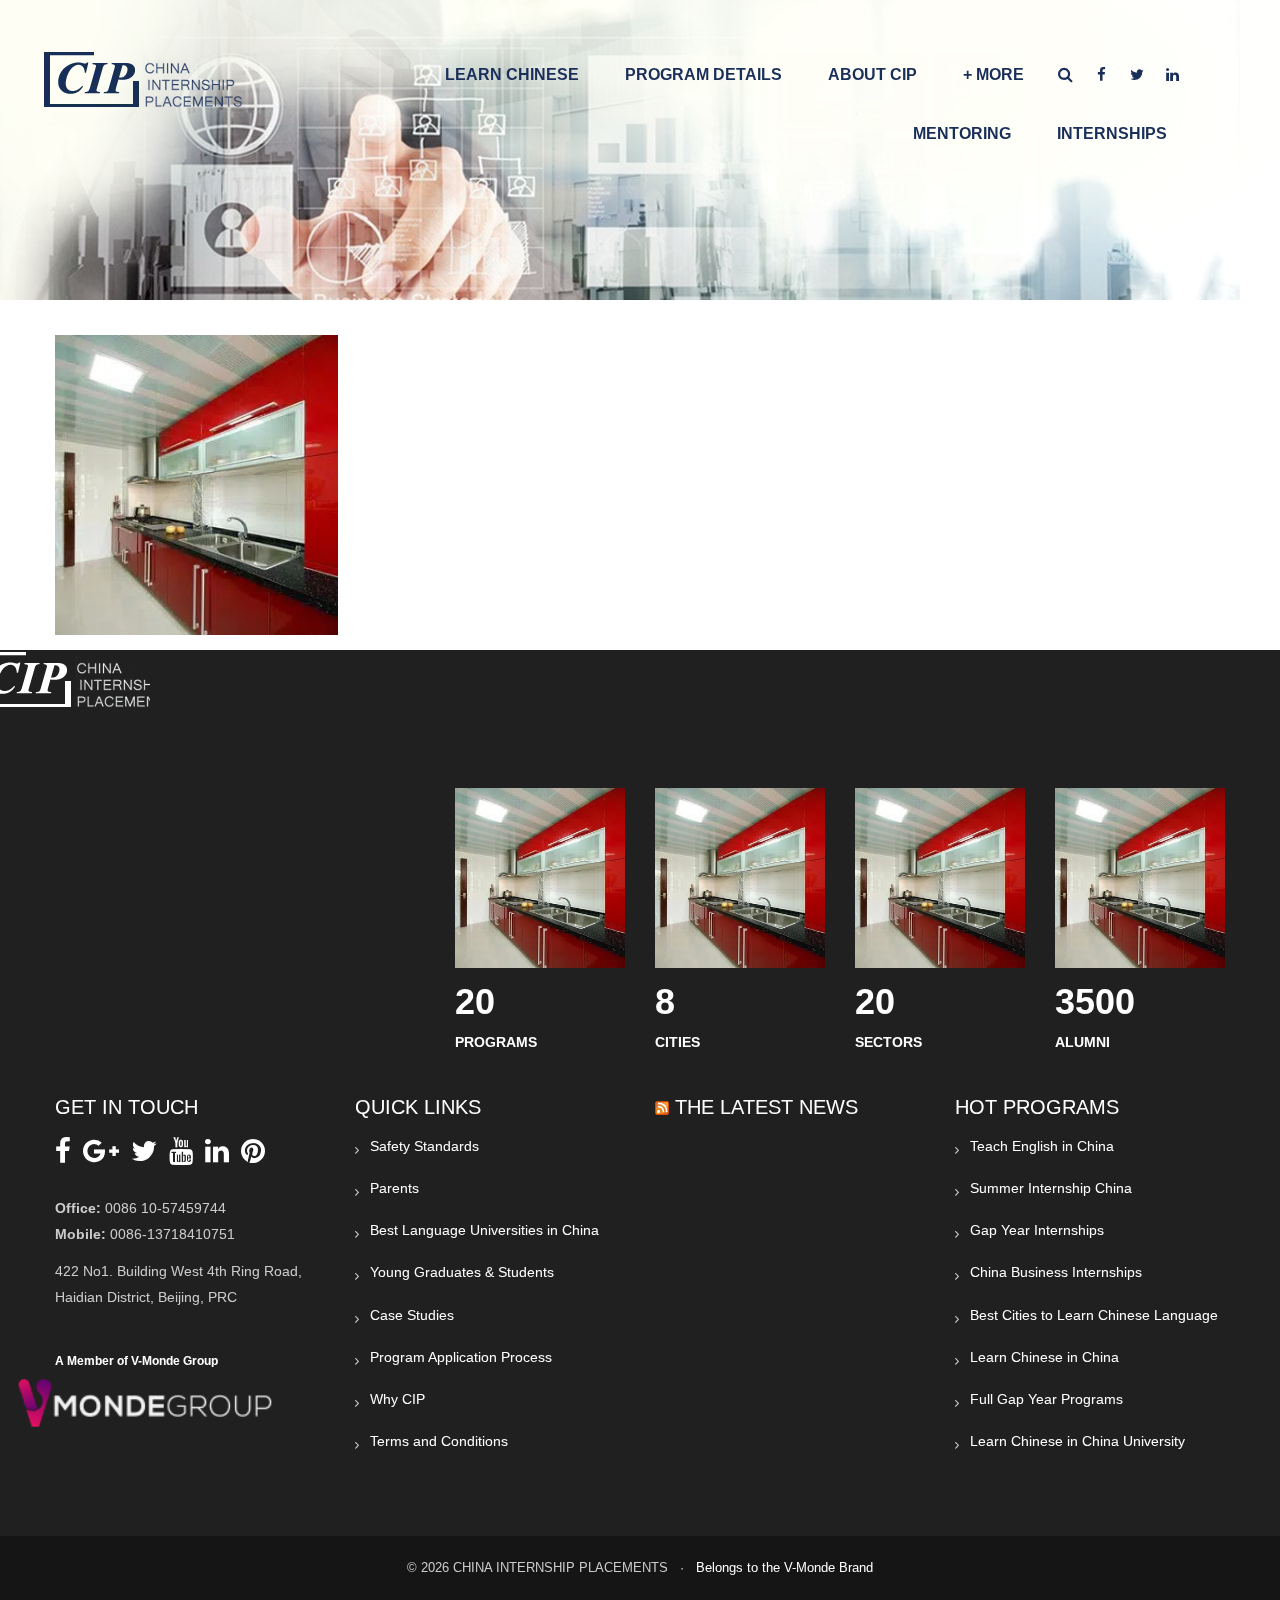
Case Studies (412, 1315)
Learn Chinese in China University (1077, 1441)
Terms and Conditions (439, 1441)
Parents (394, 1188)
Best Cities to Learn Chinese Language (1094, 1315)
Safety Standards (424, 1146)
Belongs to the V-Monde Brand (784, 1567)
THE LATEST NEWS (766, 1107)
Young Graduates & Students (462, 1272)
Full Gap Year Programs (1046, 1399)
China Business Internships (1056, 1272)
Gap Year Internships (1037, 1230)
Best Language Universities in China (484, 1230)
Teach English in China (1042, 1146)
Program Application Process (461, 1357)
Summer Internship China (1051, 1188)
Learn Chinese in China (1044, 1357)
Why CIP (397, 1399)
